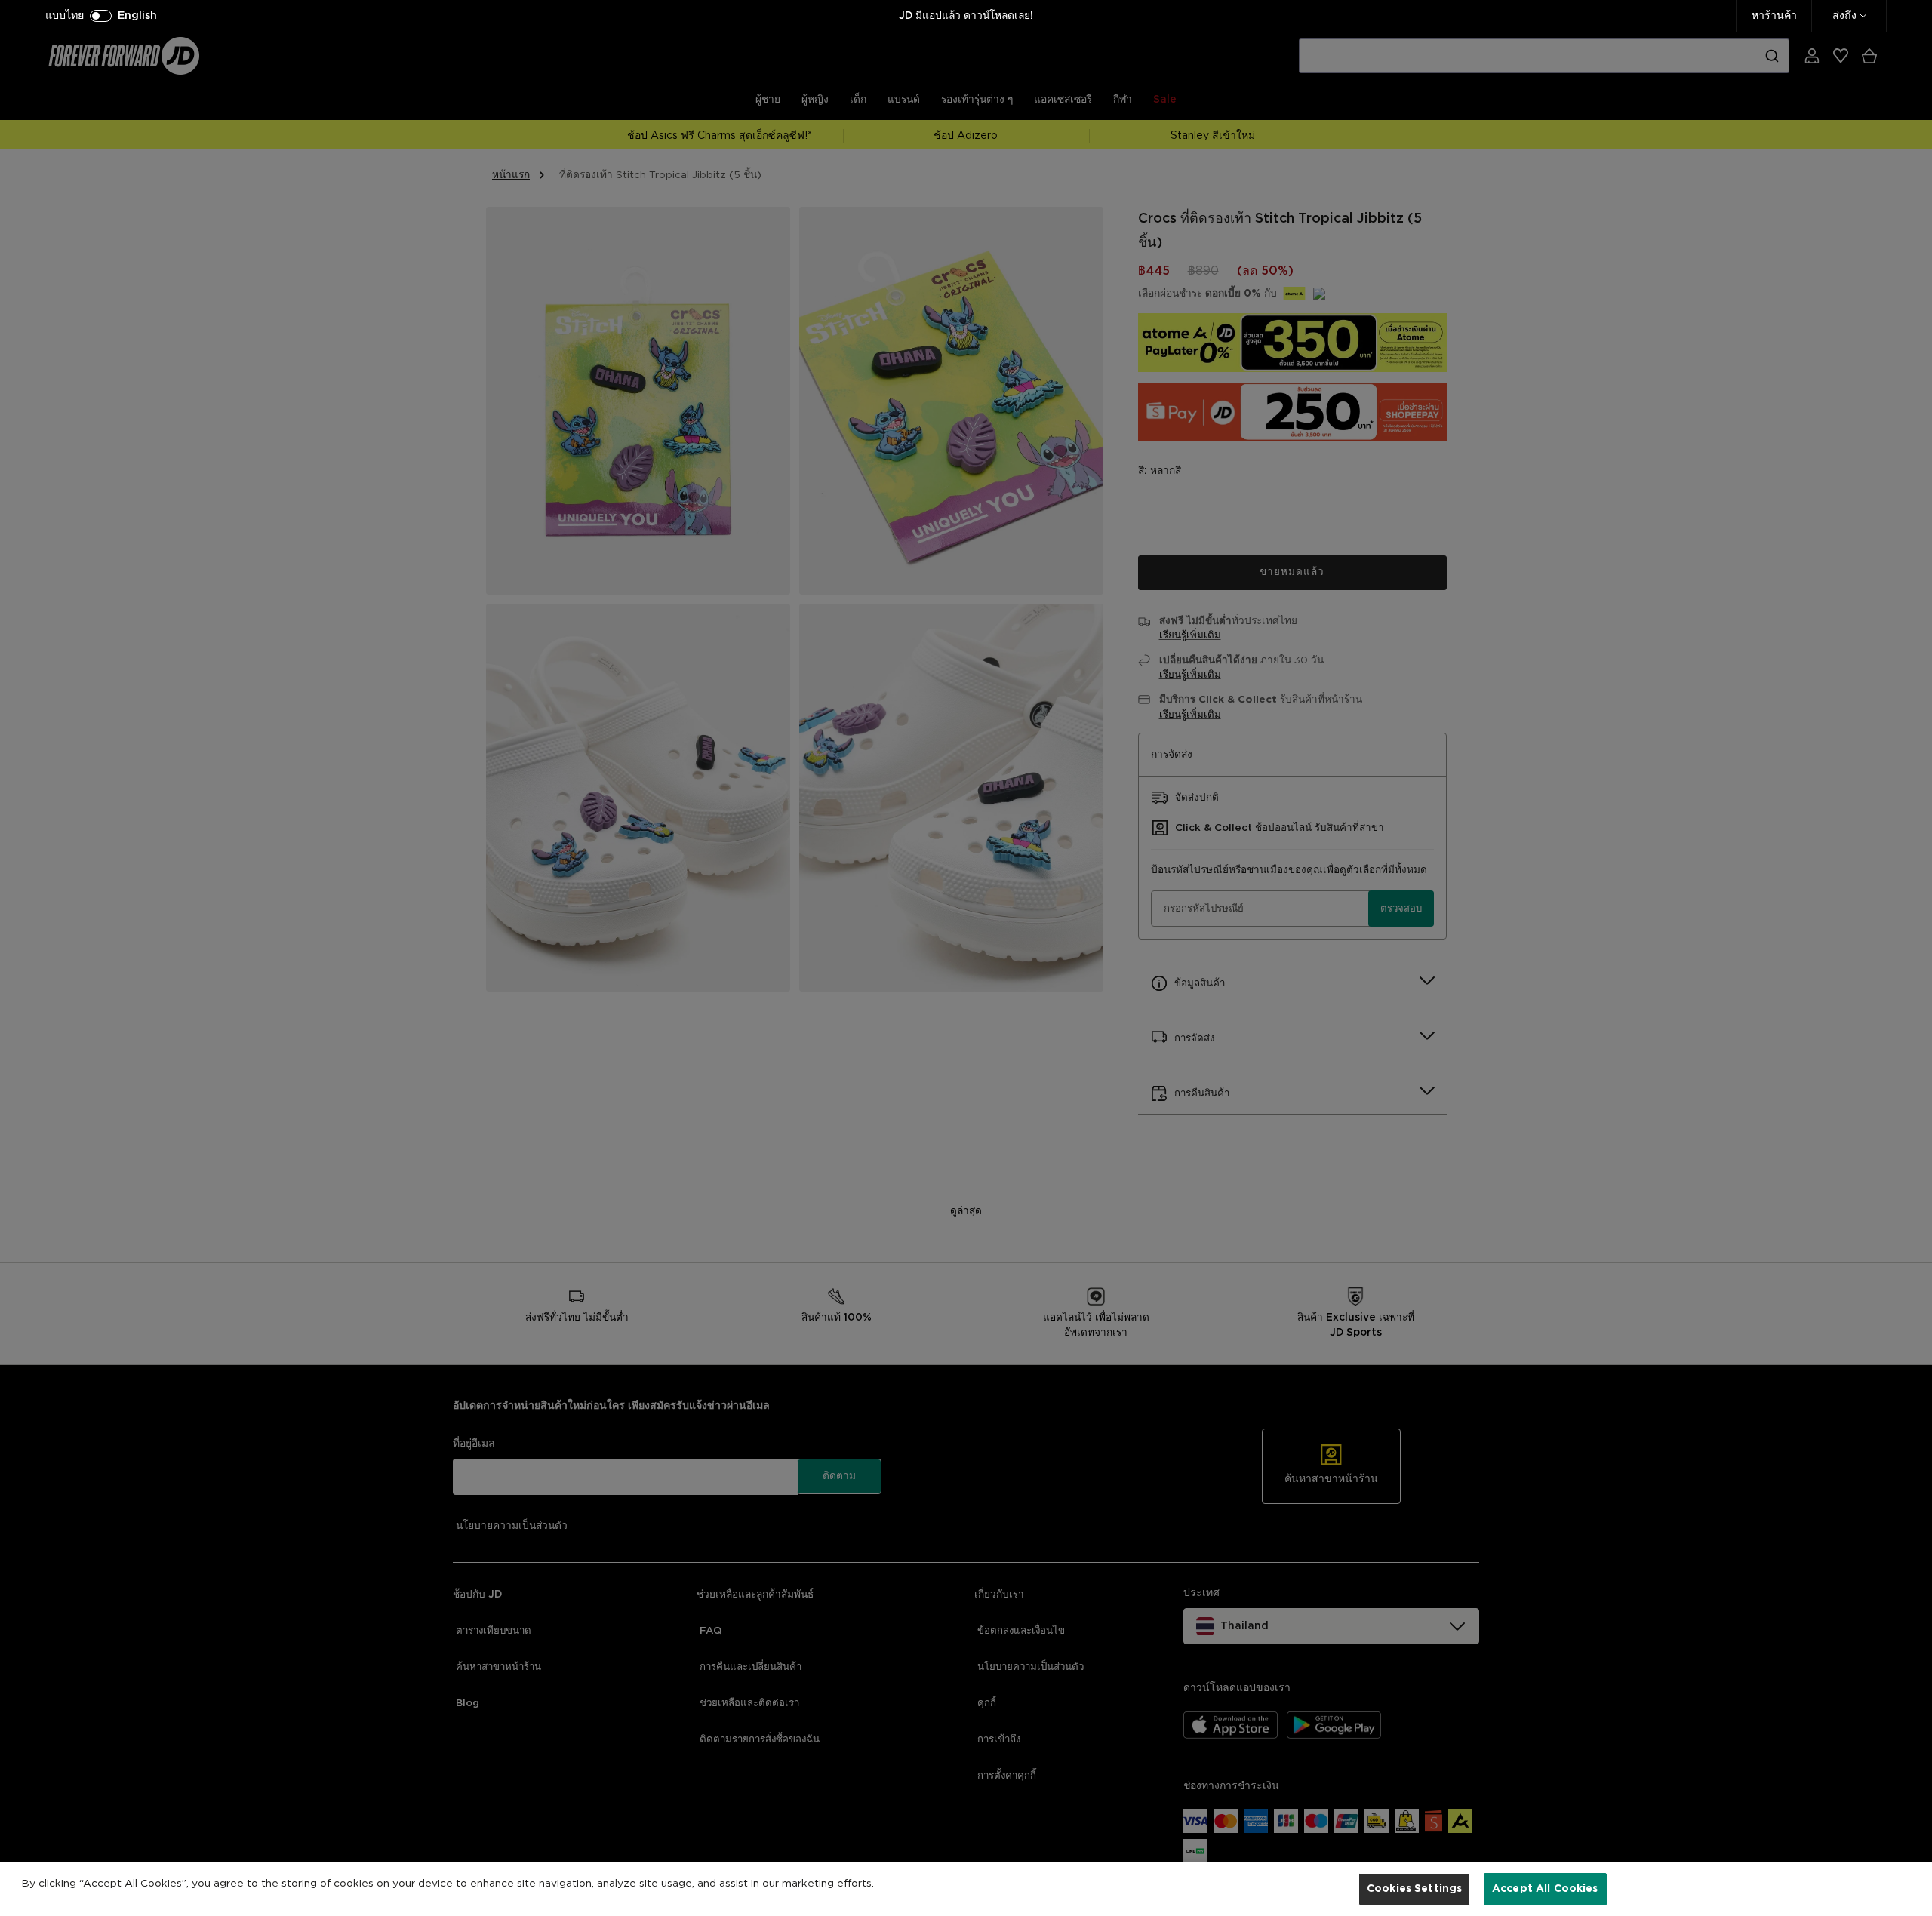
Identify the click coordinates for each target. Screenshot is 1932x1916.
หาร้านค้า (1774, 16)
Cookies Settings (1414, 1888)
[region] (966, 1889)
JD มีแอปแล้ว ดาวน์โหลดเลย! (966, 16)
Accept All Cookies (1545, 1888)
